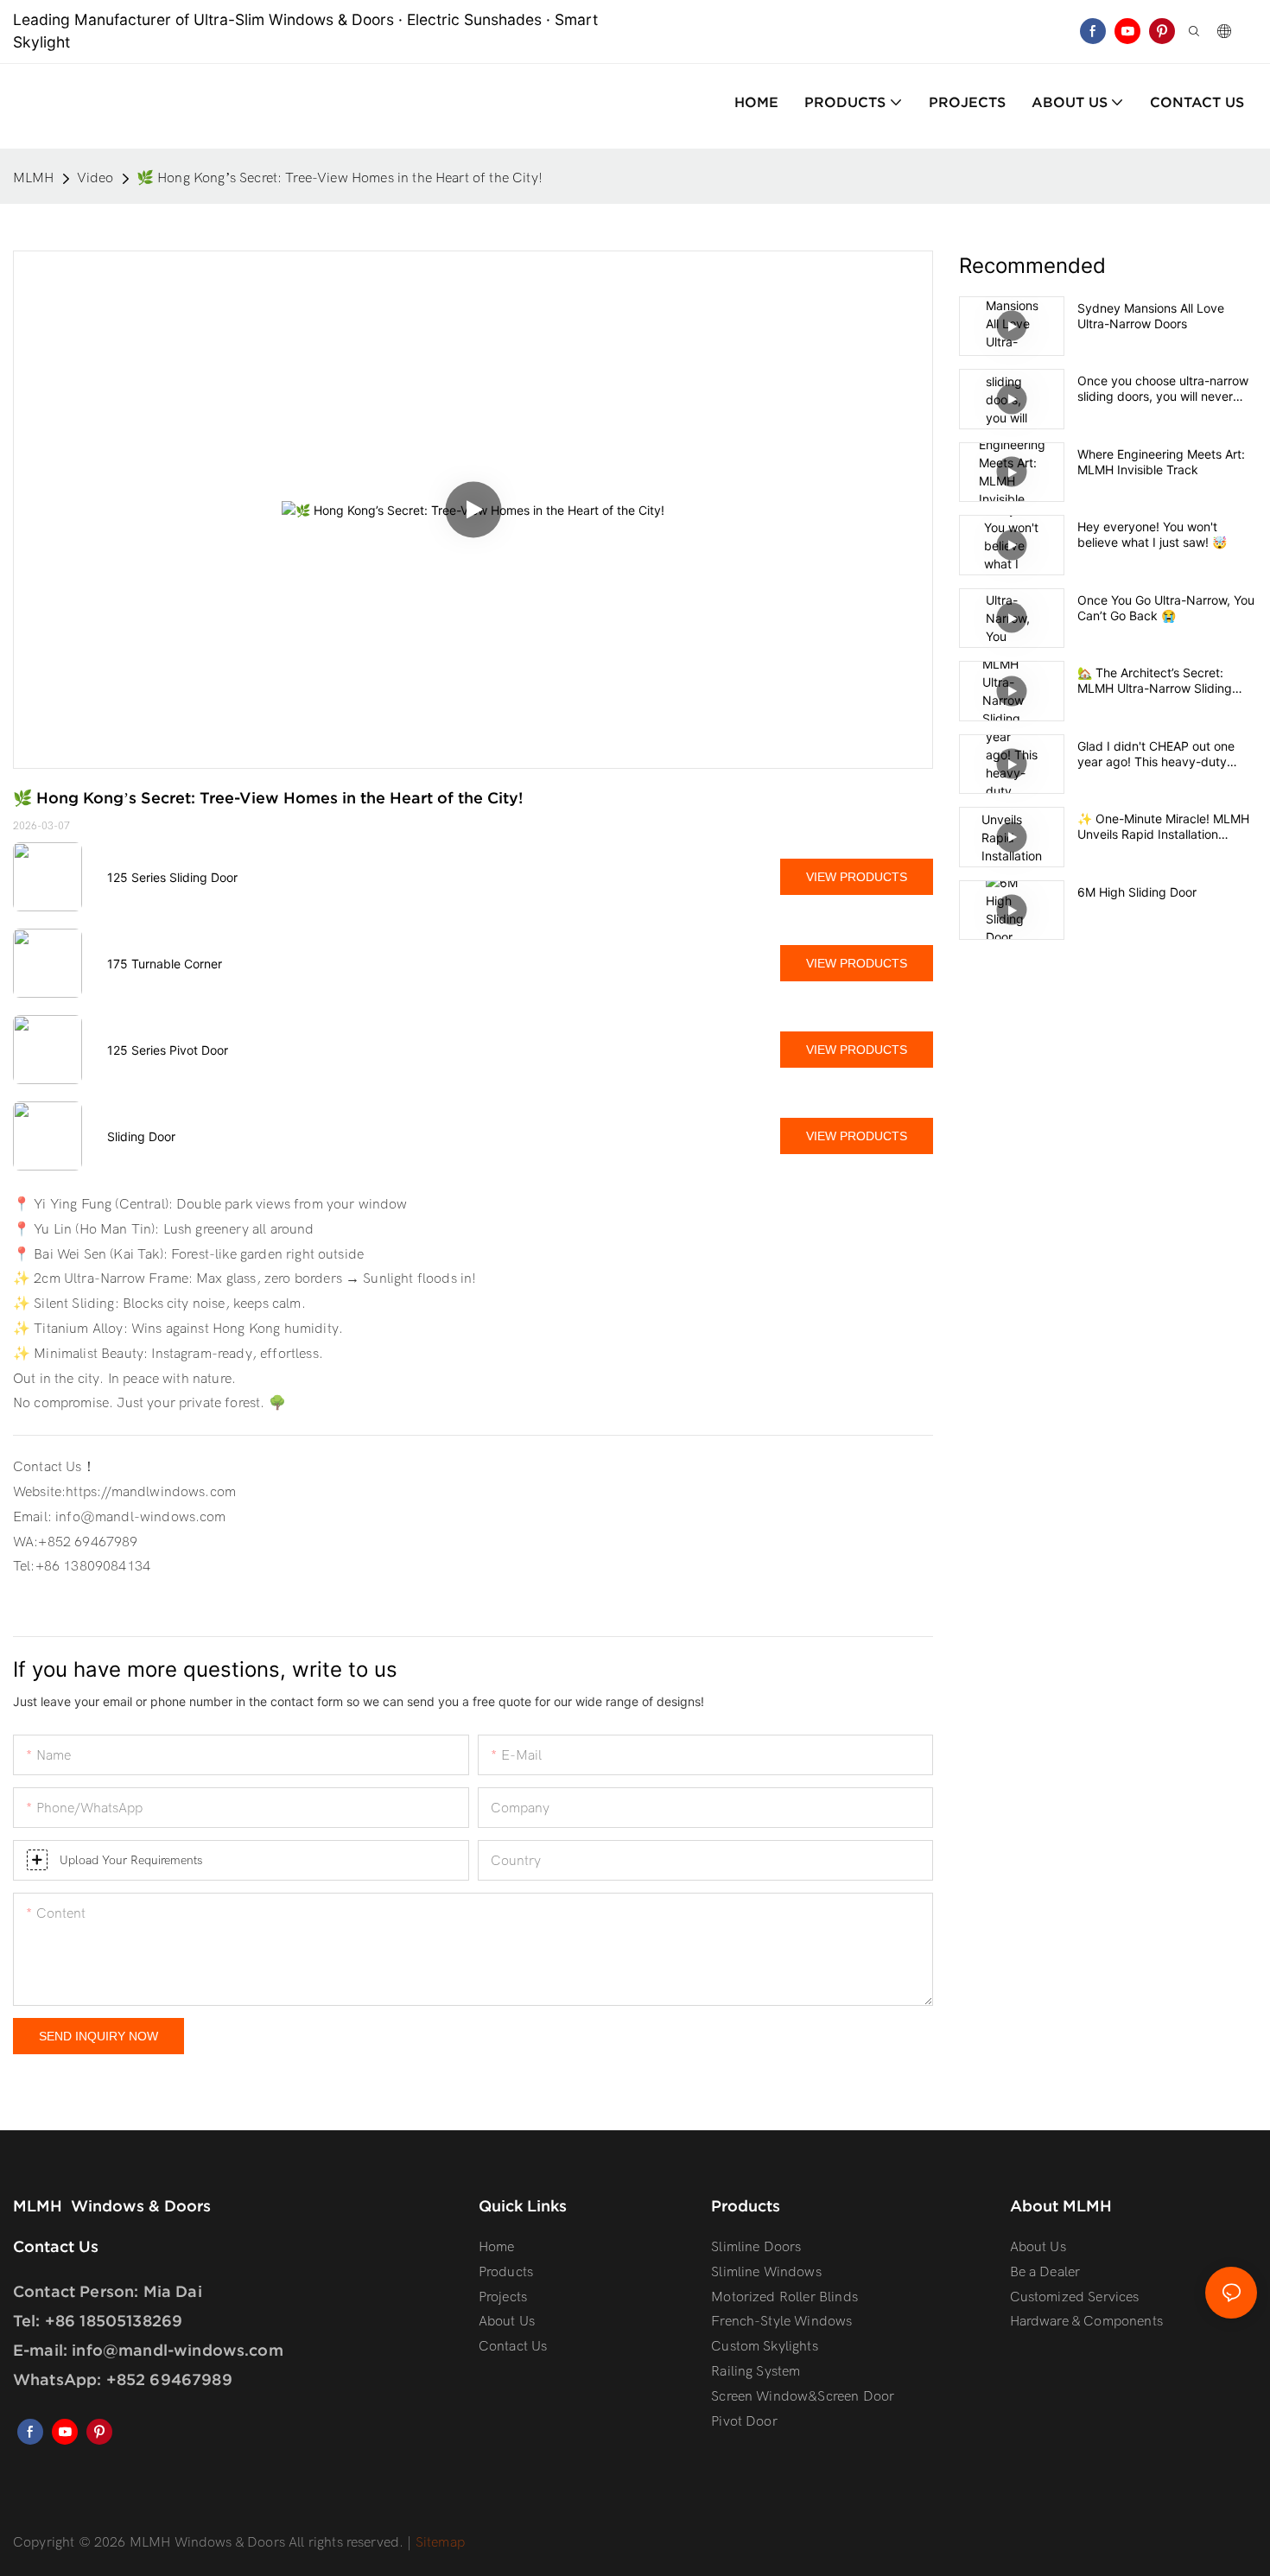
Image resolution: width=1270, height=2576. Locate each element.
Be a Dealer (1045, 2272)
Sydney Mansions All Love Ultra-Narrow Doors (1151, 316)
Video (95, 178)
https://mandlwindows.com (151, 1492)
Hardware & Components (1086, 2321)
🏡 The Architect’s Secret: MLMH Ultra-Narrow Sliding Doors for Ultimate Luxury (1155, 681)
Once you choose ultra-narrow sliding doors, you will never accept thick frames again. (1163, 389)
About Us (1038, 2247)
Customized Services (1075, 2297)
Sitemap (438, 2542)
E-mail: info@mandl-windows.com (148, 2350)
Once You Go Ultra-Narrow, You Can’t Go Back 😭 (1166, 608)
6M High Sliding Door (1137, 892)
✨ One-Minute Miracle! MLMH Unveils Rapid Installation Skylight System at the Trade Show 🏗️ (1163, 827)
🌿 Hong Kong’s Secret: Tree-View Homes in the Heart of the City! (340, 178)
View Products (857, 877)
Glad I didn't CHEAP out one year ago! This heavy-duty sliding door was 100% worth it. (1165, 754)
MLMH (34, 178)
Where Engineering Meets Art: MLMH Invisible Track (1161, 462)
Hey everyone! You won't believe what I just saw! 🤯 (1152, 534)
